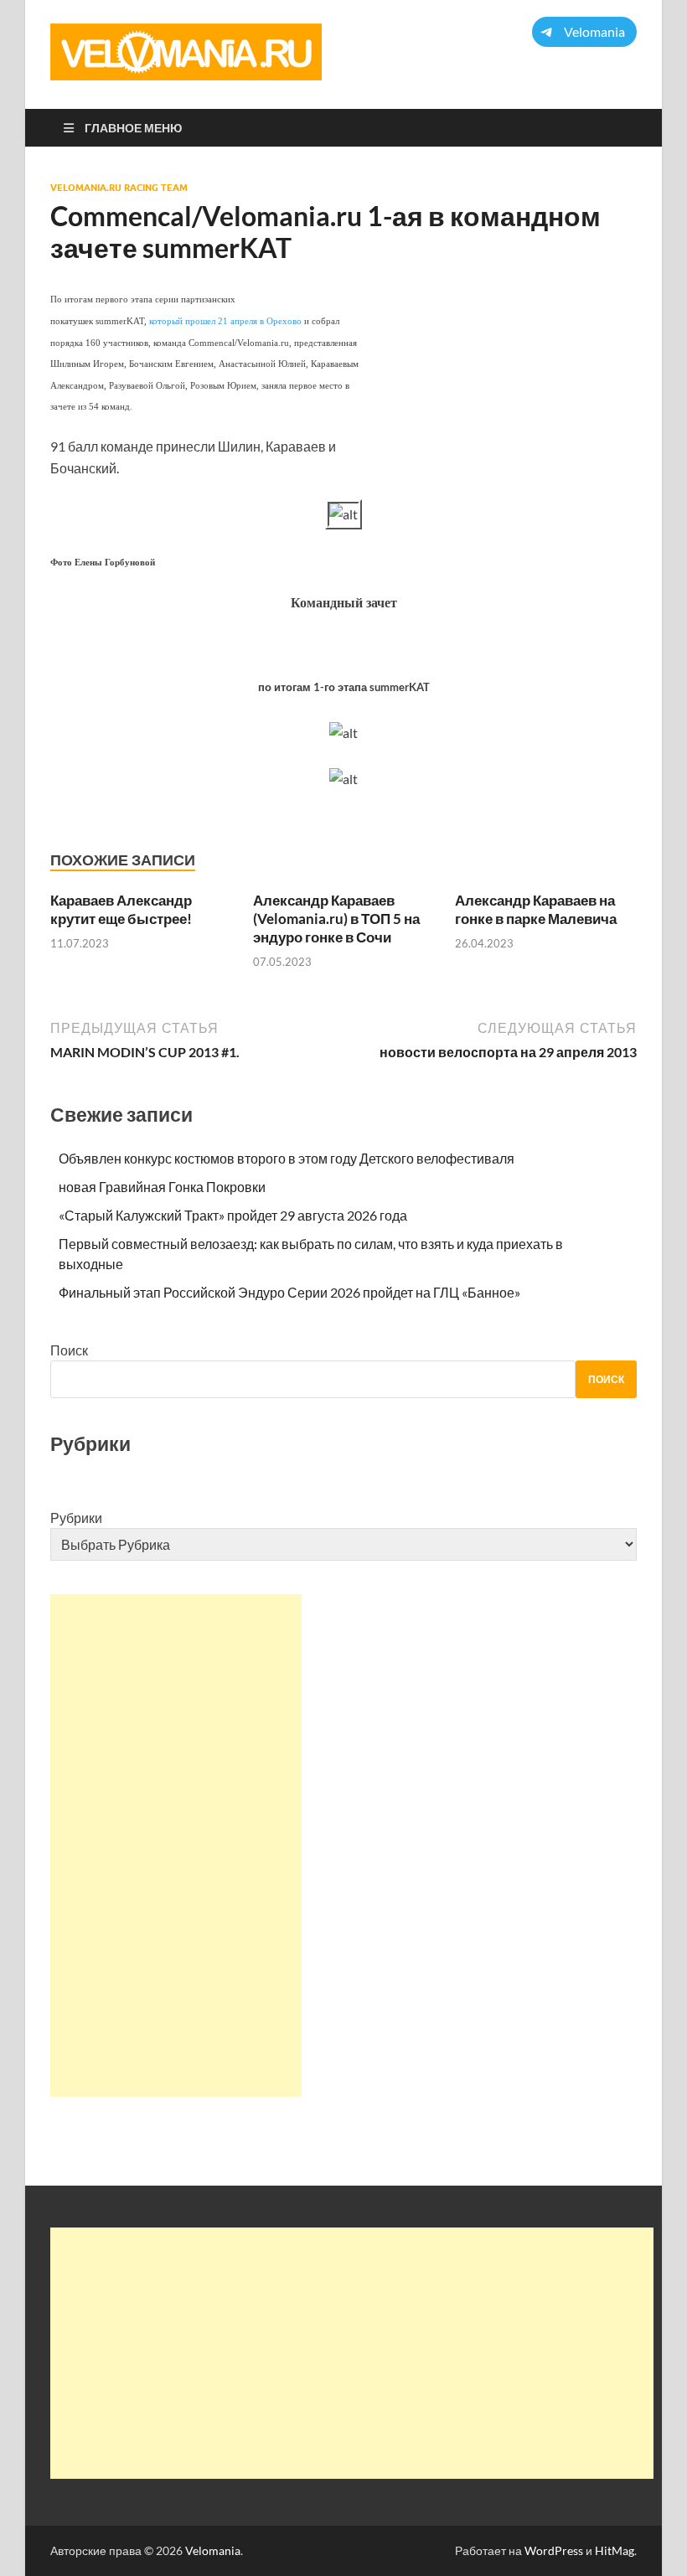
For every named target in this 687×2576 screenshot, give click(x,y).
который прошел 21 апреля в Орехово (225, 321)
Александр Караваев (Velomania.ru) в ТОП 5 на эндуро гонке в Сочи (336, 919)
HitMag (615, 2550)
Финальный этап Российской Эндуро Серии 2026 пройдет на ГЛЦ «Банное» (289, 1292)
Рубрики (76, 1518)
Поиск (69, 1350)
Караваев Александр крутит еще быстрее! (121, 909)
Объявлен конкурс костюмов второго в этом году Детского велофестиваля (287, 1158)
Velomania (213, 2550)
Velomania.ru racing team (119, 188)
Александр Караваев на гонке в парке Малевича (536, 909)
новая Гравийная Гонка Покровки (162, 1187)
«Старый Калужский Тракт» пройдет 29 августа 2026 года (233, 1215)
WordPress (554, 2550)
